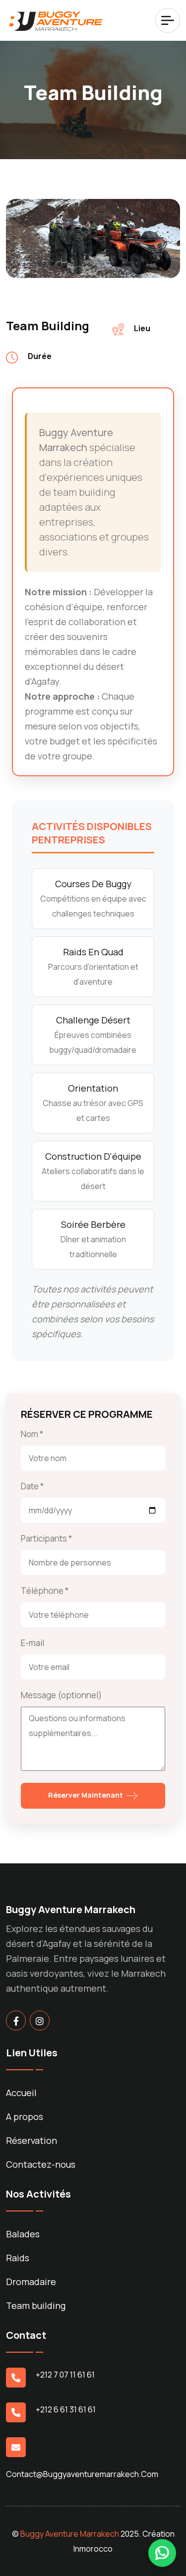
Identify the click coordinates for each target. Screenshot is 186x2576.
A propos (25, 2116)
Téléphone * (45, 1591)
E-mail (32, 1643)
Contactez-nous (41, 2164)
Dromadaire (31, 2282)
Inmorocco (93, 2549)
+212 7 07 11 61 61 (65, 2375)
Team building (36, 2305)
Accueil (21, 2093)
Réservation (31, 2140)
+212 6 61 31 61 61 (66, 2409)
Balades (23, 2234)
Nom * (32, 1434)
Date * (32, 1486)
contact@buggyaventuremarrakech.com (82, 2474)
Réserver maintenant (86, 1795)
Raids (18, 2258)
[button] (162, 2555)
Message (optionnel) (61, 1695)
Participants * (46, 1538)
